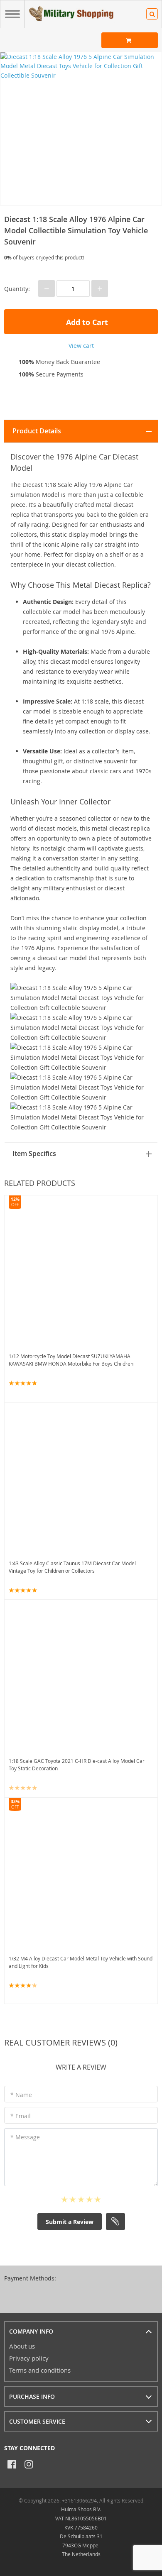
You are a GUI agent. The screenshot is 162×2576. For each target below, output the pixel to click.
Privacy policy (29, 2358)
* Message (25, 2137)
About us (22, 2346)
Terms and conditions (40, 2370)
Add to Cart (86, 322)
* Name (21, 2095)
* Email (21, 2116)
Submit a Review (70, 2222)
